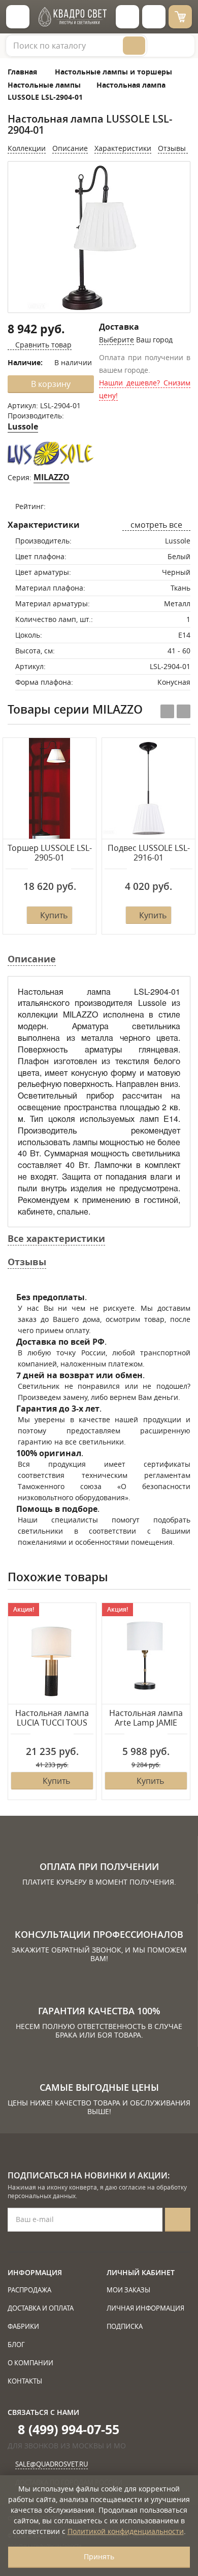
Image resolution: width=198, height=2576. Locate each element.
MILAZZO (52, 477)
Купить (54, 915)
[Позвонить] (154, 17)
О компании (30, 2363)
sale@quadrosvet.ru (52, 2464)
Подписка (125, 2326)
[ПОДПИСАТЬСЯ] (178, 2220)
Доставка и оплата (41, 2308)
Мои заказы (128, 2290)
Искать (134, 46)
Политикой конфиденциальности (126, 2531)
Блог (16, 2345)
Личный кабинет (141, 2272)
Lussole (23, 426)
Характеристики (123, 148)
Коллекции (27, 148)
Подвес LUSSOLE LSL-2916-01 (149, 853)
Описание (70, 148)
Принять (99, 2557)
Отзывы (173, 148)
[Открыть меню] (18, 17)
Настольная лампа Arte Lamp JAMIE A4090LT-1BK (146, 1719)
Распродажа (29, 2290)
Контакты (25, 2381)
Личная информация (145, 2308)
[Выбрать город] (127, 17)
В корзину (51, 384)
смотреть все (156, 525)
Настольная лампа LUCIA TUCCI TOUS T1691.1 (52, 1719)
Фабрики (23, 2326)
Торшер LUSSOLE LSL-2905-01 (50, 853)
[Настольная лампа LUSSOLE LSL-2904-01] (99, 238)
